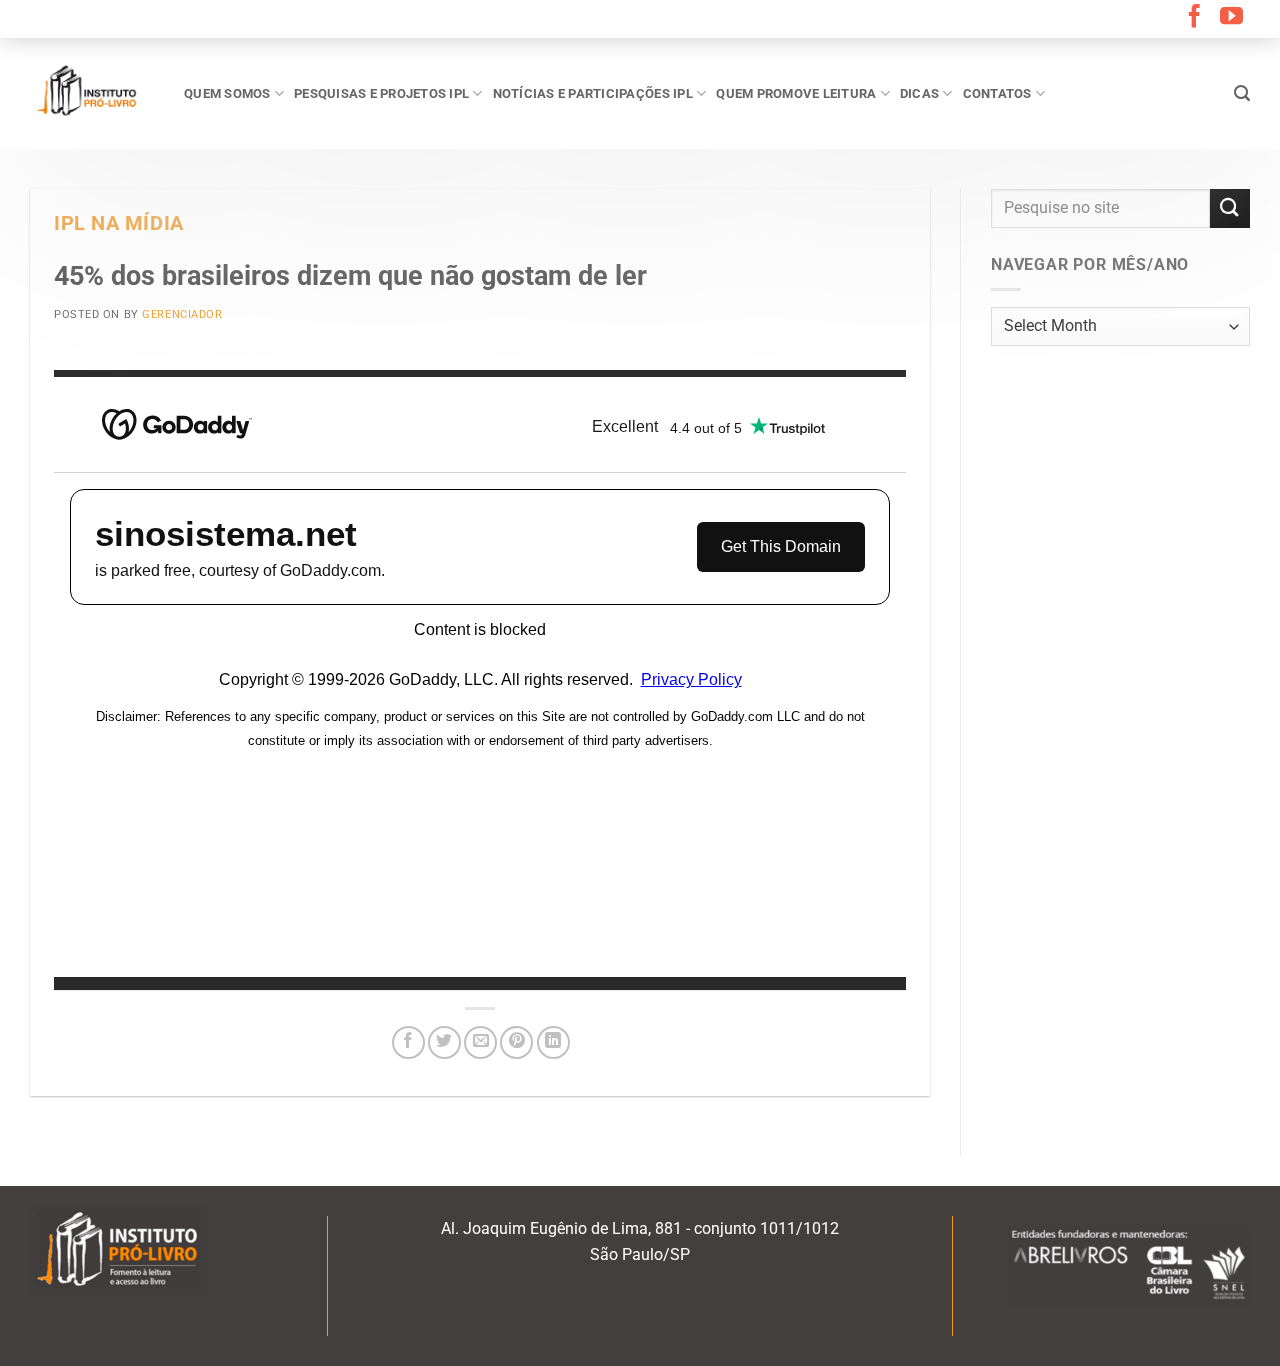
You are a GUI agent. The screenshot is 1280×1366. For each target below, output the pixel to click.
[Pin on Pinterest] (516, 1042)
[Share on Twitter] (444, 1042)
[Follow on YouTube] (1231, 18)
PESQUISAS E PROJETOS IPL (381, 93)
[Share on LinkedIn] (553, 1042)
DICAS (919, 93)
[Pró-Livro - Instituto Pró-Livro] (92, 93)
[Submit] (1230, 208)
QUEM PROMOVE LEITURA (796, 93)
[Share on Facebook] (408, 1042)
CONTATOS (997, 93)
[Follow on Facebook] (1194, 18)
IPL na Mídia (119, 223)
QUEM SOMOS (227, 93)
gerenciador (182, 314)
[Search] (1242, 93)
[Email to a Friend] (480, 1042)
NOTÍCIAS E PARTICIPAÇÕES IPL (593, 93)
